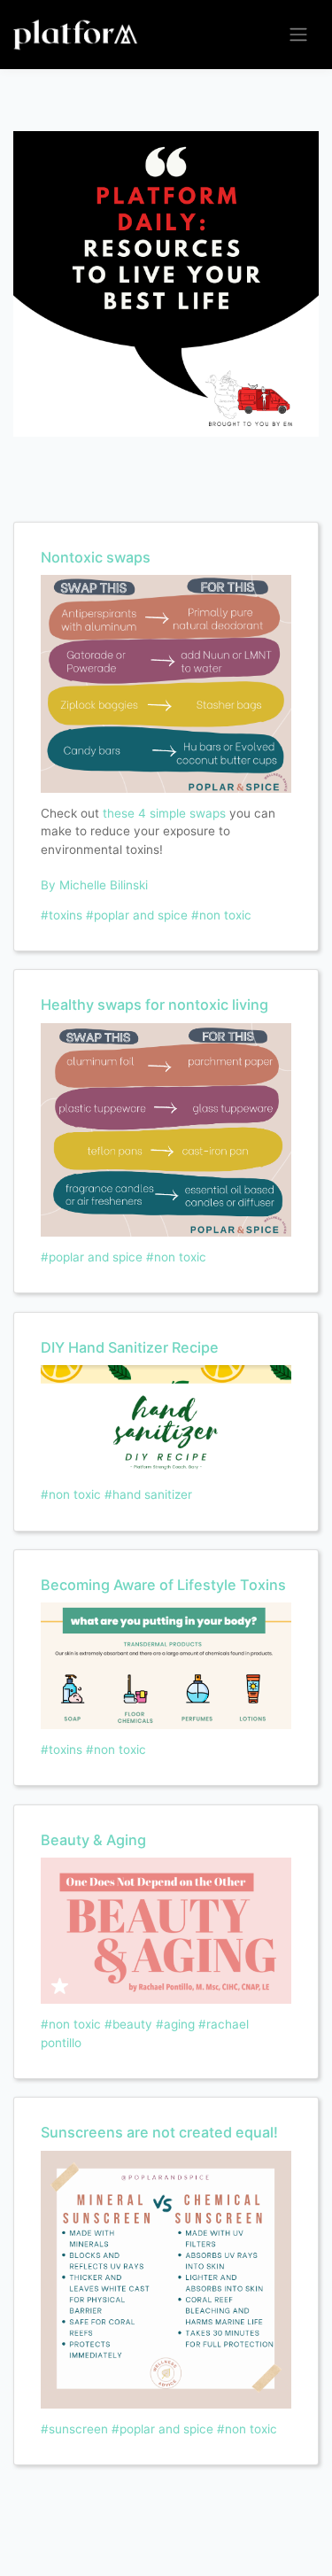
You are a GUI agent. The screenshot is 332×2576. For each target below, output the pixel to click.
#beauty (128, 2024)
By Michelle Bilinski (94, 885)
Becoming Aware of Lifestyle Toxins (163, 1585)
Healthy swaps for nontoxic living (154, 1005)
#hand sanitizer (148, 1494)
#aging (175, 2024)
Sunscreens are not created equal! (159, 2132)
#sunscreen (74, 2429)
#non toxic (221, 915)
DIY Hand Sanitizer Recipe (130, 1347)
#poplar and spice (137, 915)
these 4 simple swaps (162, 813)
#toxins (62, 915)
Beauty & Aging (93, 1840)
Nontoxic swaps (96, 557)
